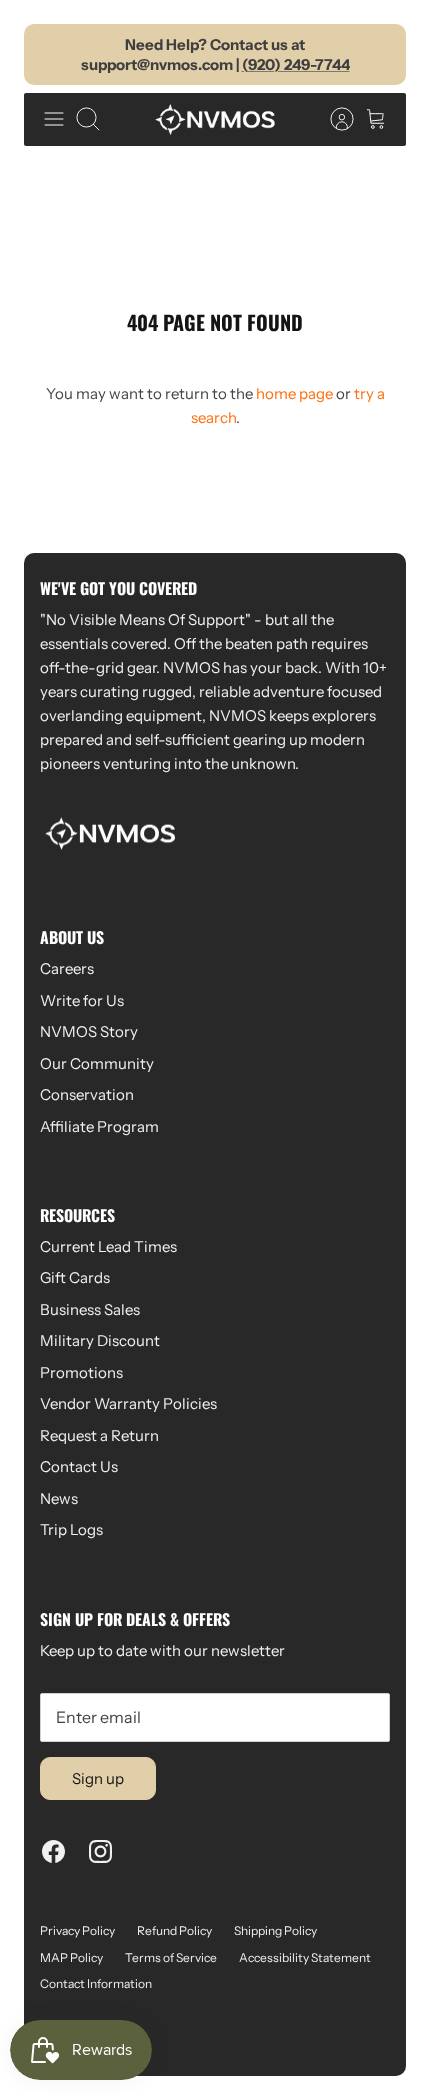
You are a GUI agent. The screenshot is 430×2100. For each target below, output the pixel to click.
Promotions (81, 1372)
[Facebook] (53, 1851)
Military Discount (100, 1340)
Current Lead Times (108, 1246)
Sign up (98, 1778)
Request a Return (99, 1435)
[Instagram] (100, 1851)
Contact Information (96, 1983)
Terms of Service (171, 1957)
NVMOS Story (89, 1031)
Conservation (87, 1094)
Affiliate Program (99, 1126)
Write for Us (82, 1000)
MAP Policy (71, 1957)
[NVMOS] (215, 119)
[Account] (332, 119)
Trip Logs (71, 1529)
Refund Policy (174, 1930)
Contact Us (79, 1466)
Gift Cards (75, 1277)
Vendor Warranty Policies (128, 1403)
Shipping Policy (275, 1930)
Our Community (97, 1063)
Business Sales (90, 1309)
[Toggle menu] (54, 119)
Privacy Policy (77, 1930)
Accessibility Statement (305, 1957)
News (59, 1498)
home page (294, 393)
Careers (67, 968)
